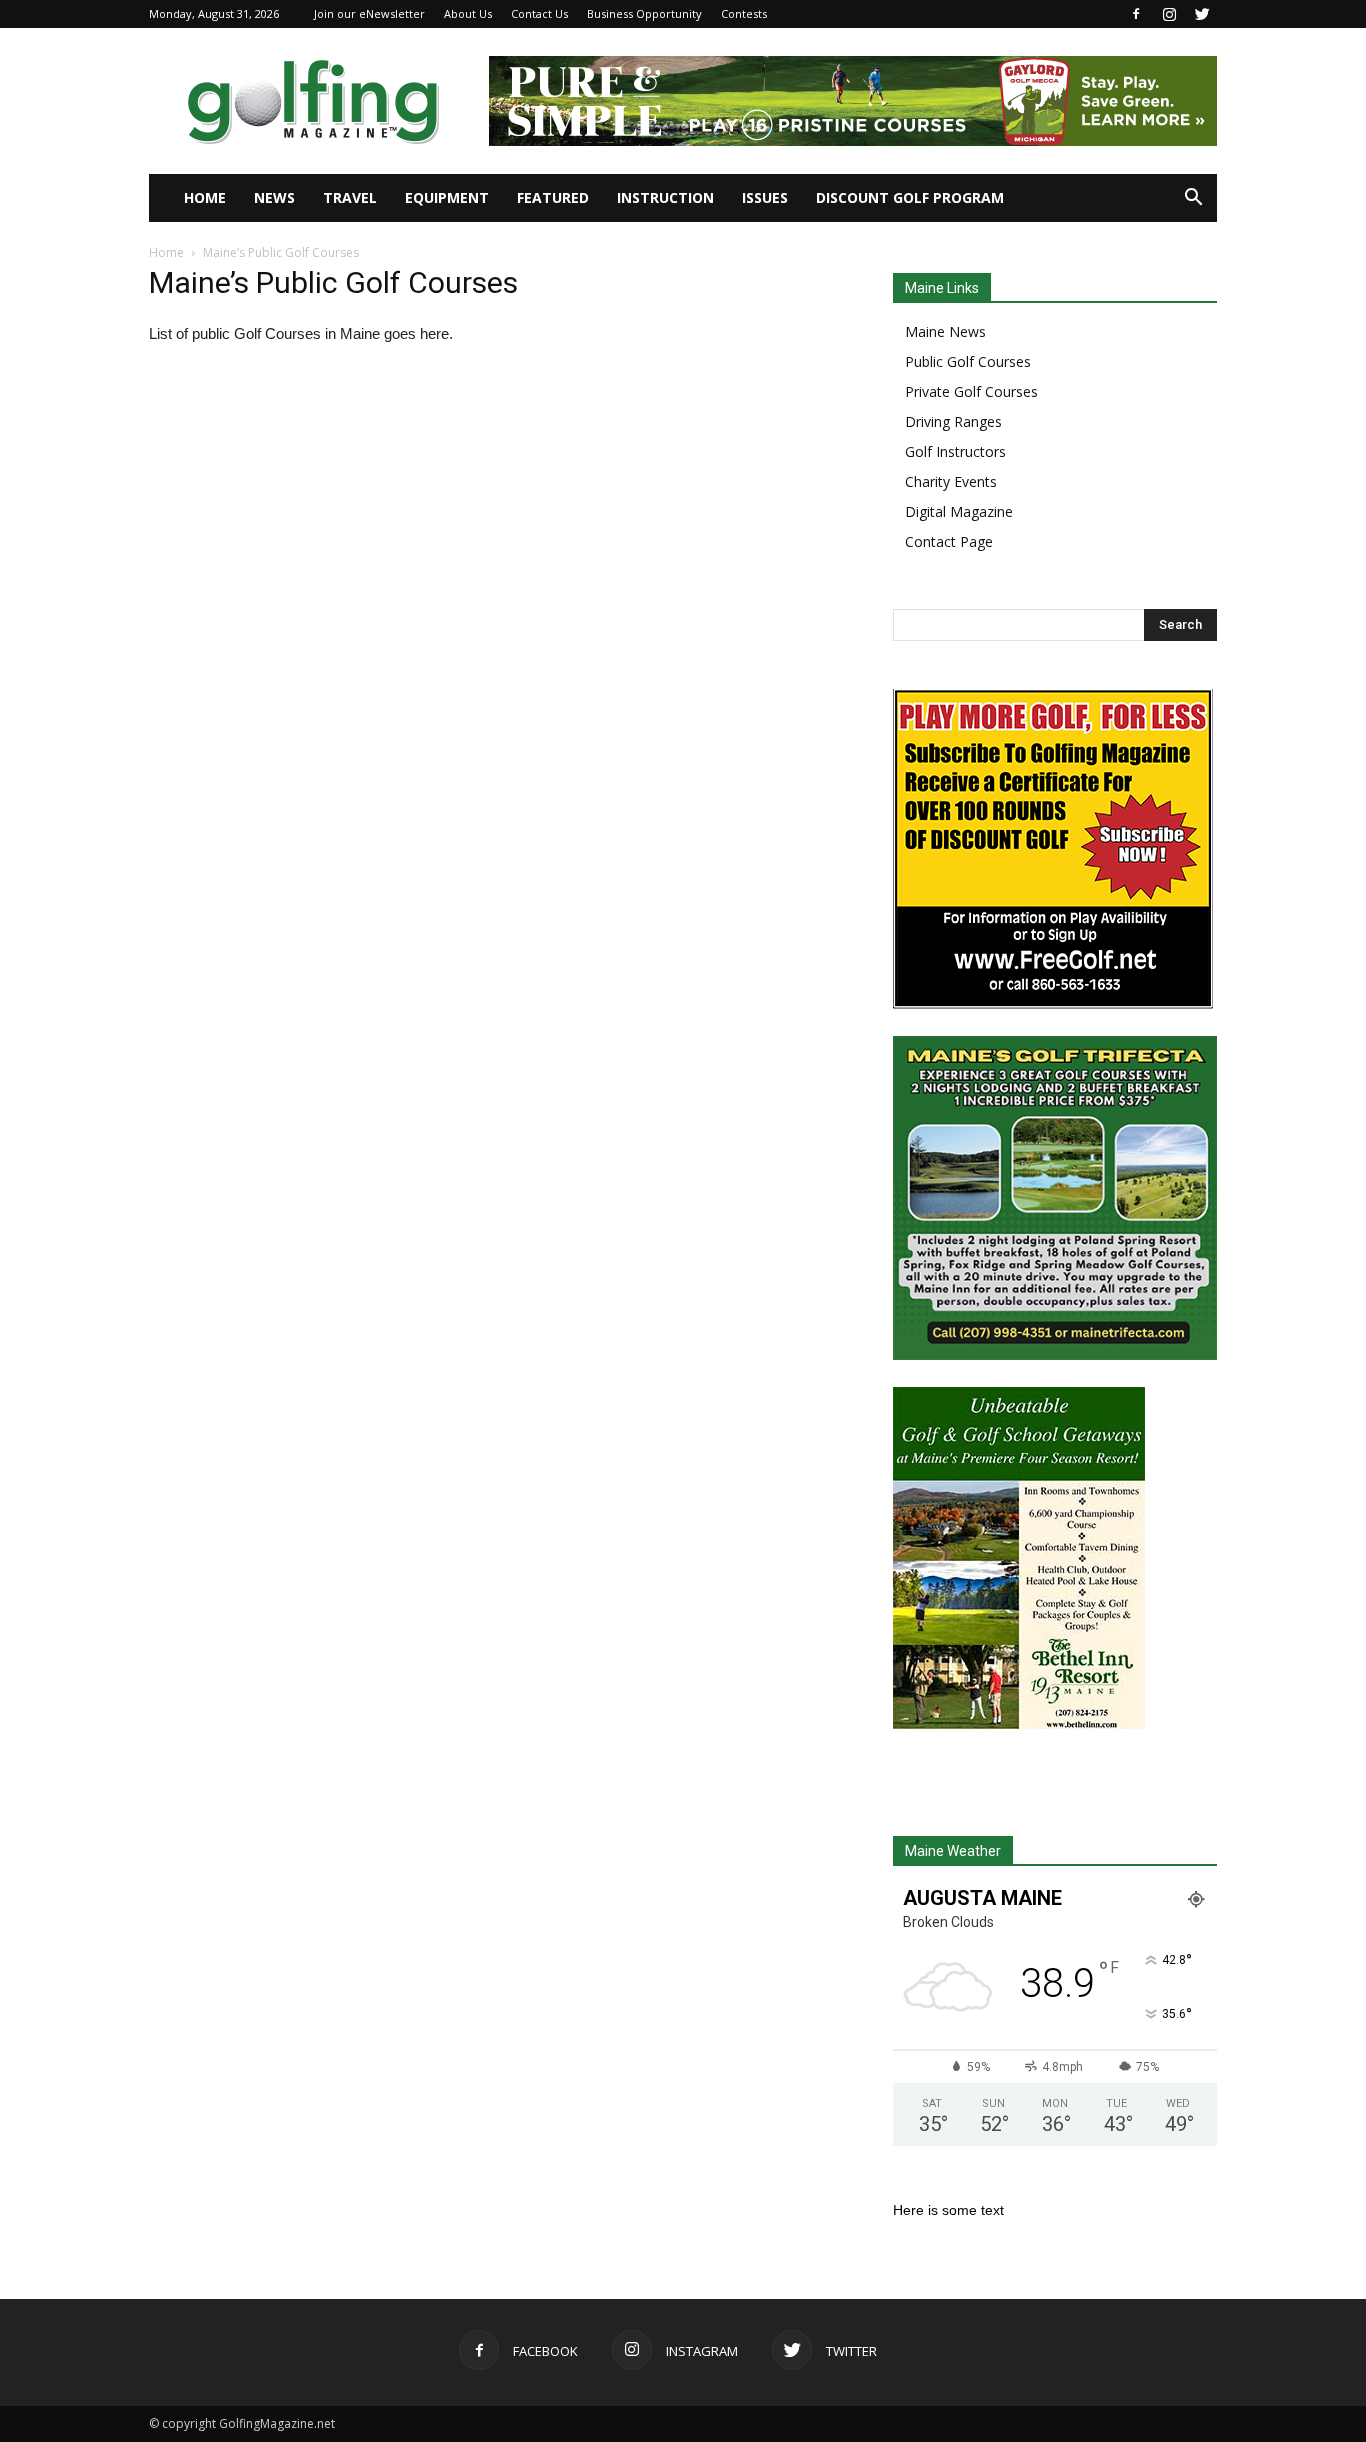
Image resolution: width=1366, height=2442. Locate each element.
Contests (744, 13)
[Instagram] (1169, 14)
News (274, 197)
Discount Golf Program (910, 197)
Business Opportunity (644, 13)
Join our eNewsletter (369, 13)
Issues (765, 197)
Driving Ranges (953, 421)
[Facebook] (1136, 14)
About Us (468, 13)
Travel (350, 197)
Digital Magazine (959, 511)
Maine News (945, 331)
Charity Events (951, 481)
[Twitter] (1202, 14)
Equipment (447, 197)
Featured (553, 197)
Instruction (665, 197)
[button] (1193, 198)
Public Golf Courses (968, 361)
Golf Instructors (955, 451)
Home (205, 197)
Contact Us (539, 13)
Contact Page (949, 541)
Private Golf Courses (971, 391)
